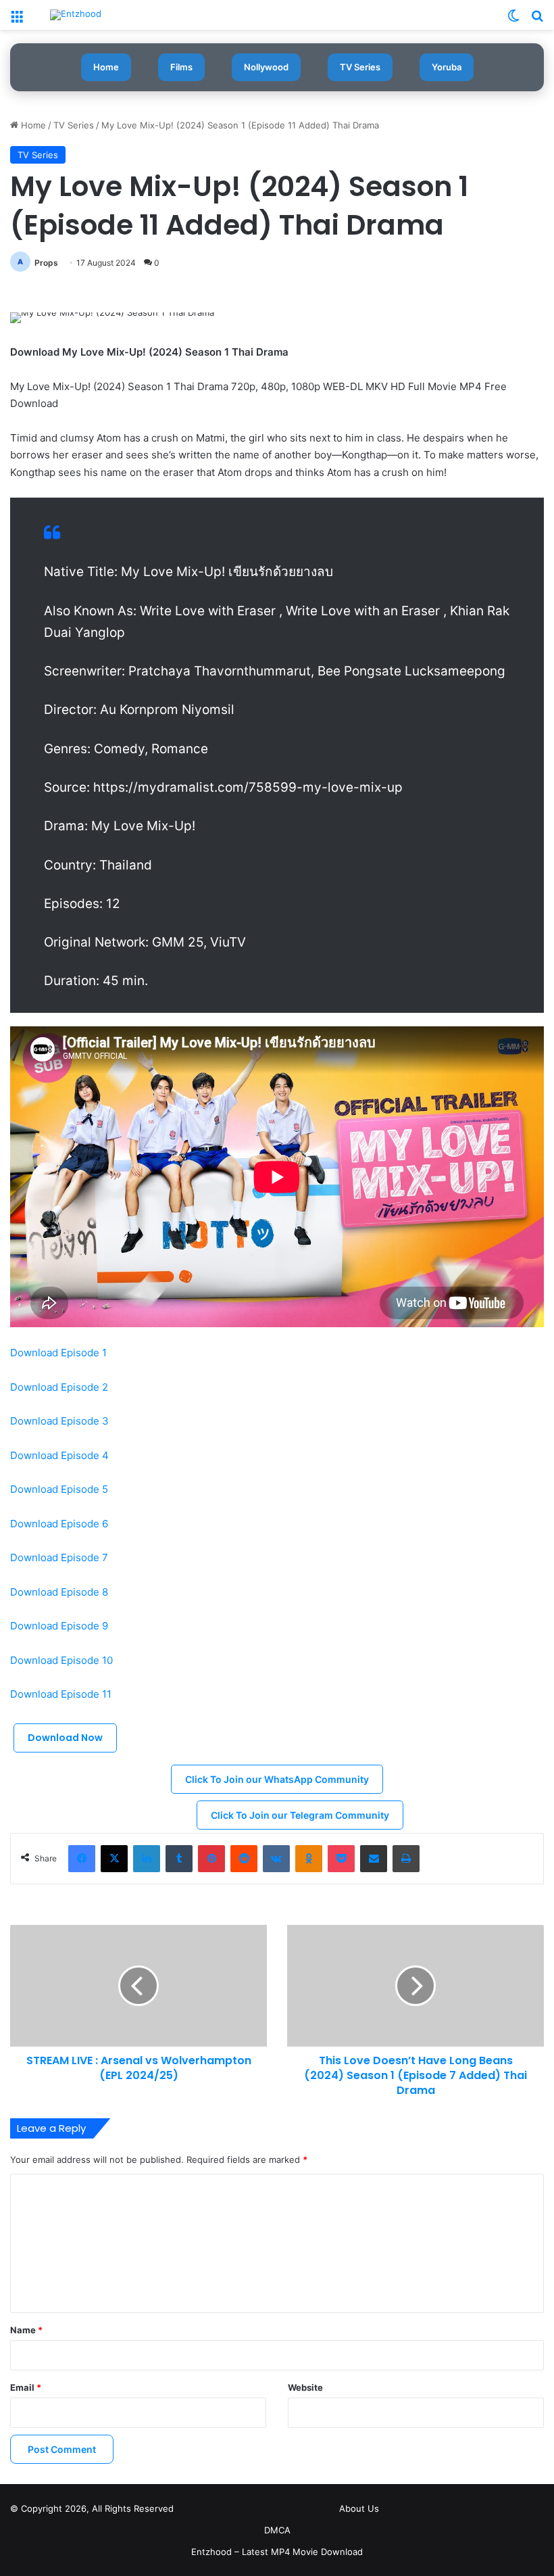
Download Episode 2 (60, 1387)
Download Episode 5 (59, 1489)
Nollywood (266, 67)
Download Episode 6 (60, 1524)
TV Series (360, 67)
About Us (359, 2508)
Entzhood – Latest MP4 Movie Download (277, 2552)
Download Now (65, 1738)
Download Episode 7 (59, 1557)
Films (181, 67)
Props (46, 263)
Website (305, 2387)
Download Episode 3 (59, 1421)
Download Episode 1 (60, 1353)
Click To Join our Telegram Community (300, 1815)
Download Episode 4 (61, 1455)
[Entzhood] (76, 15)
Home (106, 67)
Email (26, 2387)
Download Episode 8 (60, 1592)
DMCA (277, 2530)
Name (26, 2330)
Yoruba (447, 67)
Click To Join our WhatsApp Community (277, 1779)
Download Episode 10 (63, 1660)
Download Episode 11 (61, 1694)
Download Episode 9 (59, 1626)
